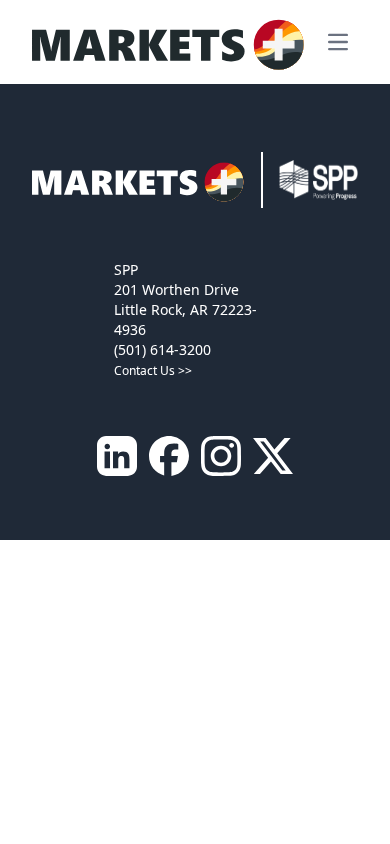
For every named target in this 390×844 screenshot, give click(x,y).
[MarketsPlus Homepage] (174, 42)
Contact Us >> (153, 370)
